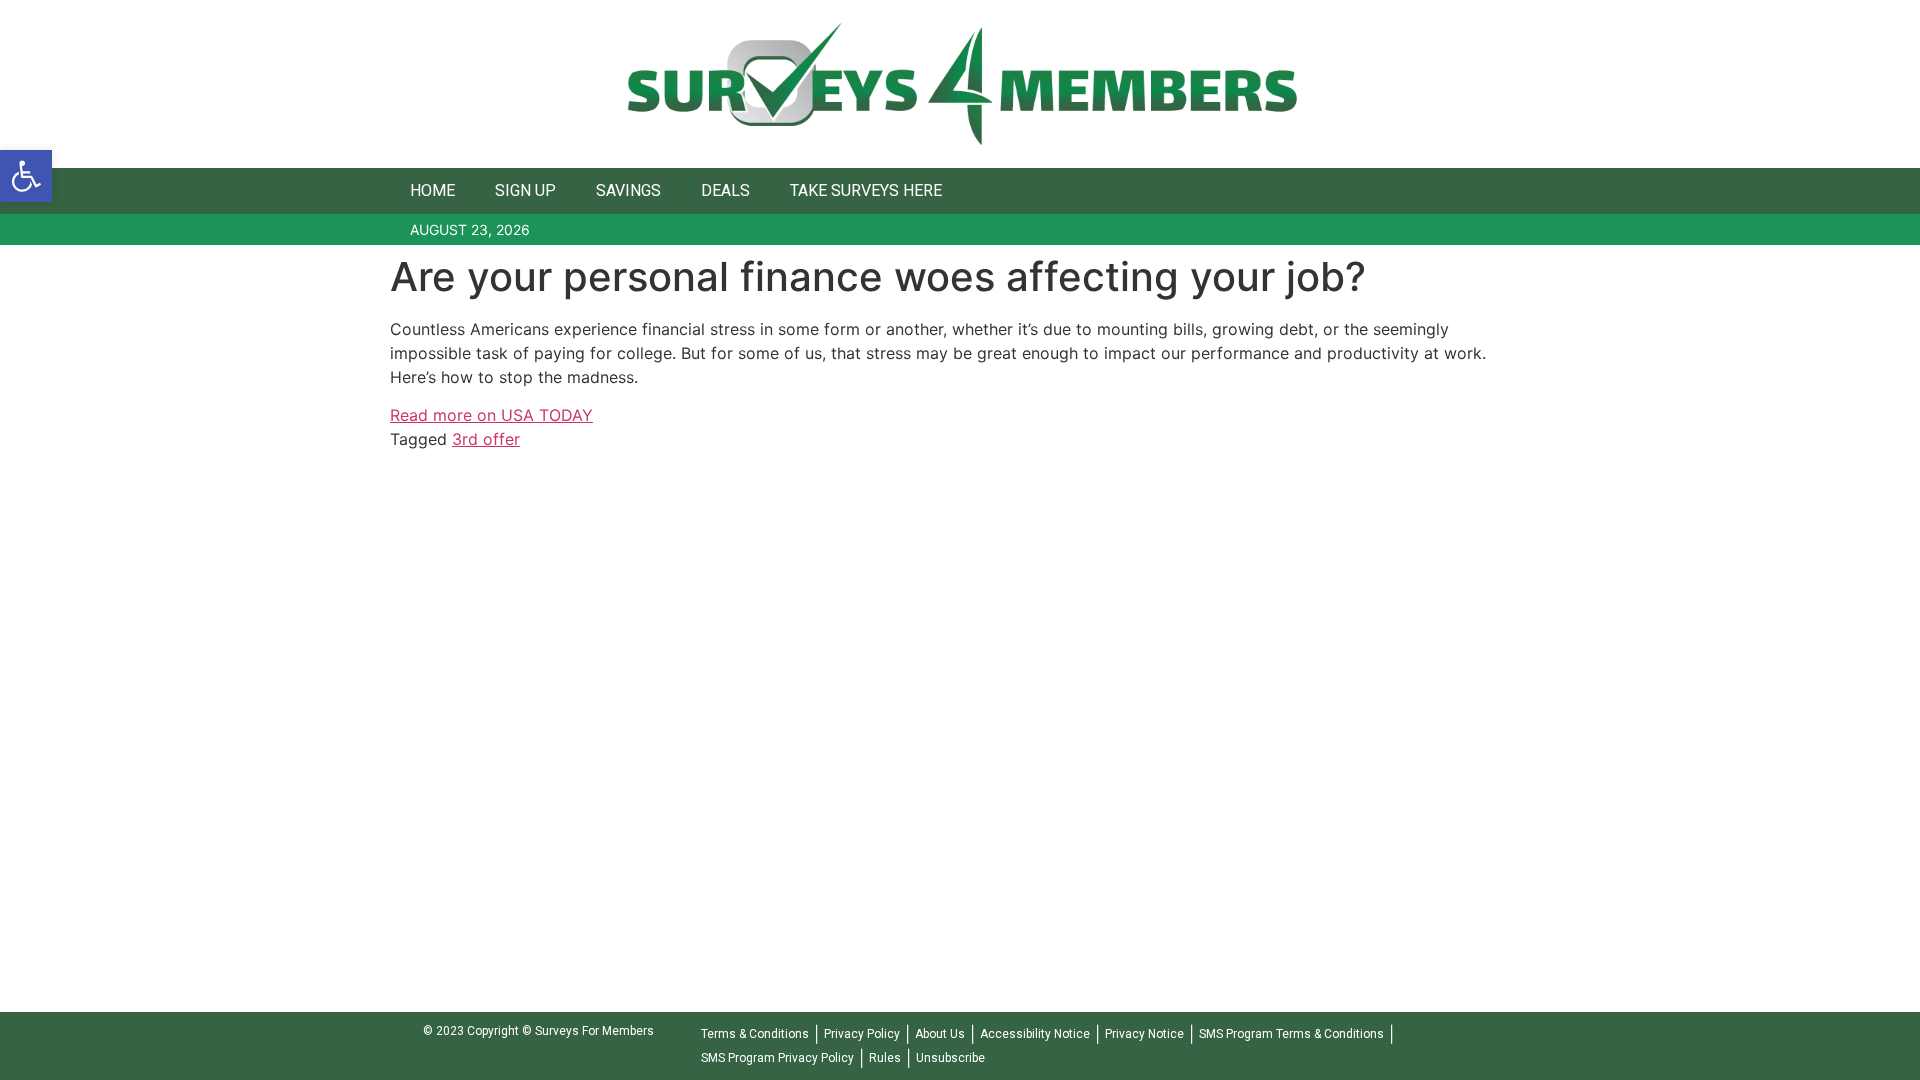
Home (432, 190)
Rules (885, 1058)
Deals (725, 190)
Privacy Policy (862, 1034)
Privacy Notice (1144, 1034)
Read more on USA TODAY (491, 415)
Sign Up (525, 190)
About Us (940, 1034)
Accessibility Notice (1035, 1034)
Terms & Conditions (755, 1034)
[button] (26, 176)
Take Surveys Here (866, 190)
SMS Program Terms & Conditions (1291, 1034)
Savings (628, 190)
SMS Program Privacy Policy (777, 1058)
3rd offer (486, 439)
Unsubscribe (950, 1058)
